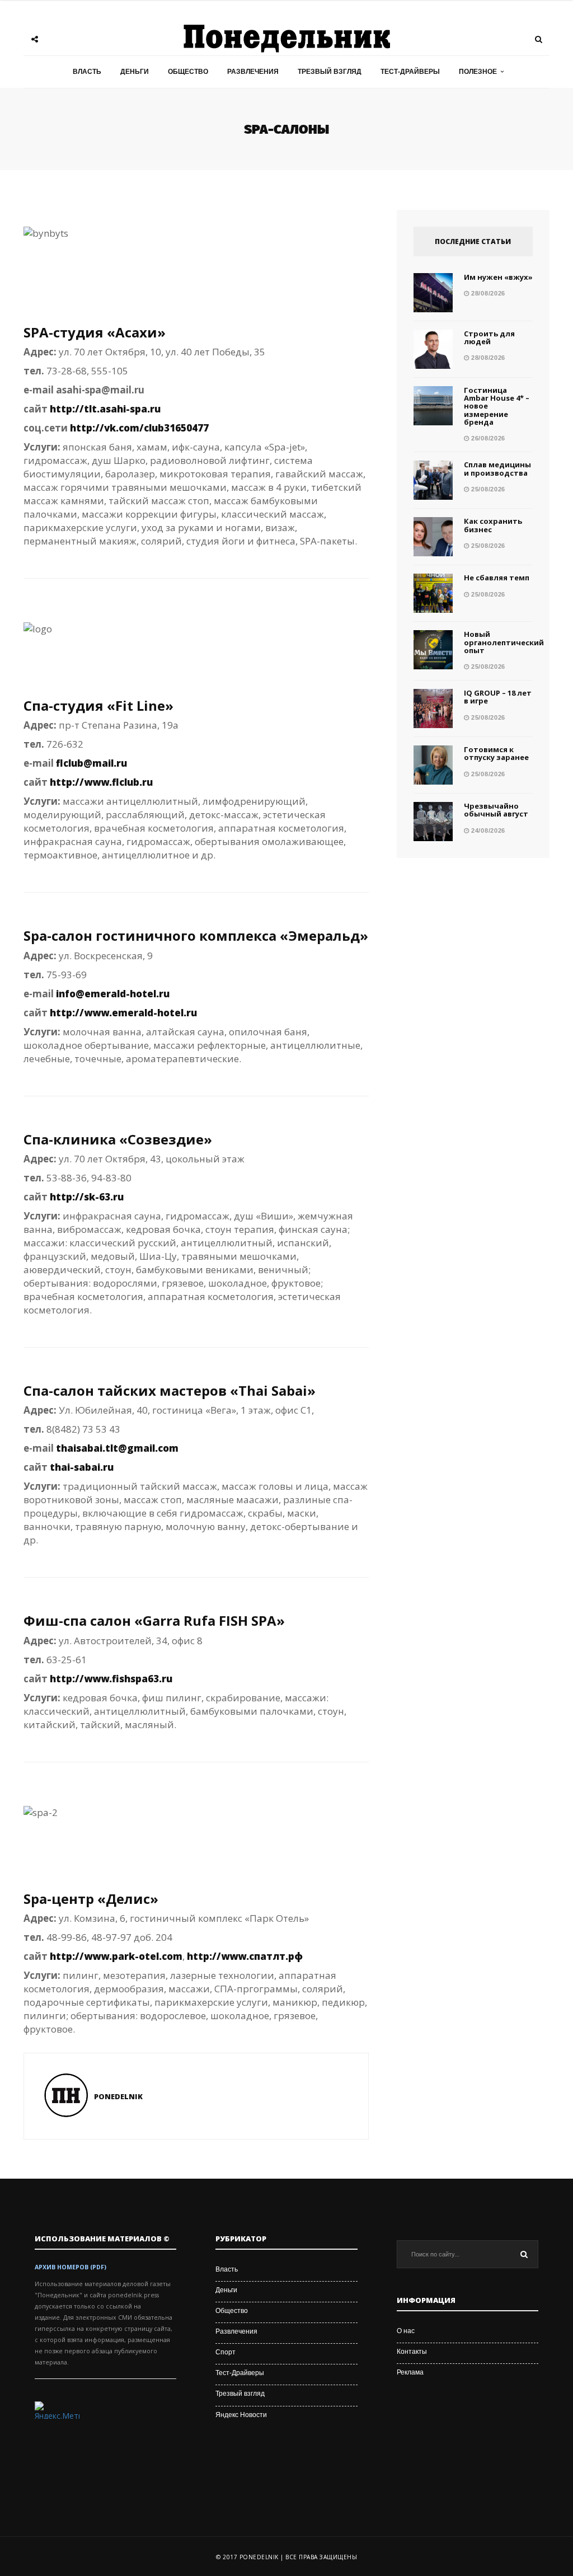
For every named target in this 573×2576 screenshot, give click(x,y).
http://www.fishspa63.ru (111, 1679)
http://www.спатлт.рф (245, 1956)
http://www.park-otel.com (116, 1956)
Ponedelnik (118, 2096)
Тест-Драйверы (410, 72)
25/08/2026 (487, 489)
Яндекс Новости (241, 2415)
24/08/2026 (487, 830)
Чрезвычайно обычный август (496, 810)
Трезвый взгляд (330, 72)
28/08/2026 (487, 293)
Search (524, 2254)
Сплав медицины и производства (497, 468)
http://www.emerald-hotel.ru (123, 1013)
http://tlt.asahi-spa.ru (105, 409)
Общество (188, 72)
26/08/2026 (487, 438)
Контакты (412, 2352)
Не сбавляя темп (497, 578)
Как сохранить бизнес (493, 525)
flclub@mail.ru (91, 763)
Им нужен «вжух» (498, 277)
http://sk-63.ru (87, 1197)
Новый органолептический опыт (504, 642)
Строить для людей (489, 337)
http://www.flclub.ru (101, 782)
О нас (406, 2331)
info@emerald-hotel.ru (113, 994)
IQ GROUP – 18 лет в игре (498, 697)
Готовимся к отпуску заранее (496, 753)
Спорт (226, 2352)
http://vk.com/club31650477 (139, 428)
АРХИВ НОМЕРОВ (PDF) (71, 2267)
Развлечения (253, 72)
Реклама (410, 2372)
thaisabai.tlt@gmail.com (117, 1448)
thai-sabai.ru (82, 1467)
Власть (87, 72)
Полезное (478, 72)
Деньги (135, 72)
